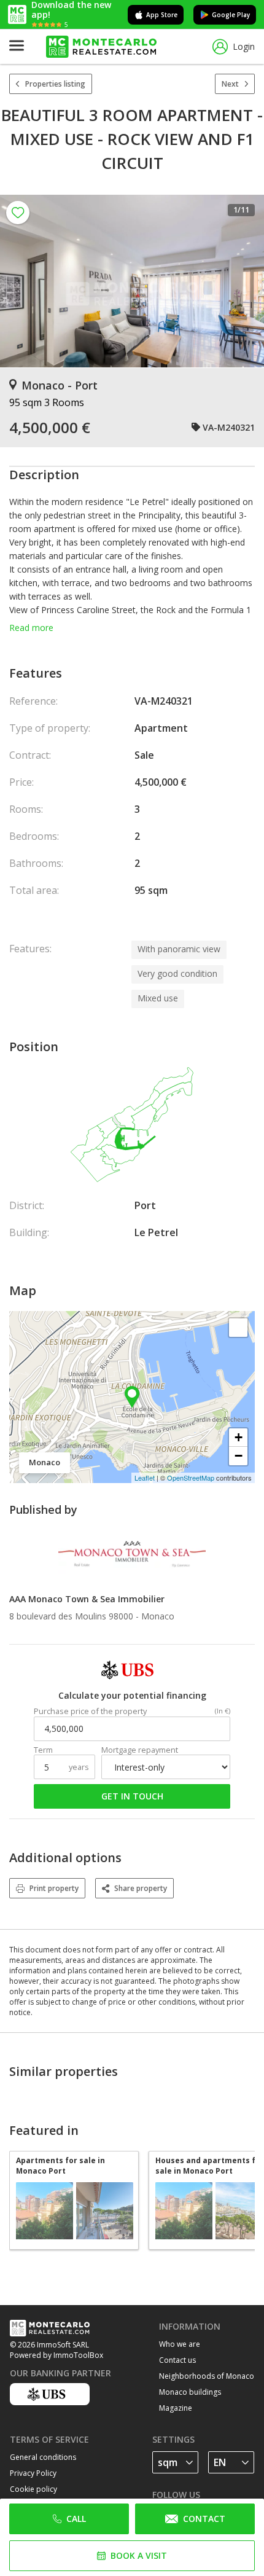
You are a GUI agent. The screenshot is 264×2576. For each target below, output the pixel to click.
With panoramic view (179, 949)
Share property (141, 1888)
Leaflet (145, 1478)
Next (230, 84)
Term (43, 1750)
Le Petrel (156, 1232)
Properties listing (55, 84)
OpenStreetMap (191, 1478)
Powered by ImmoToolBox (56, 2355)
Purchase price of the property (90, 1711)
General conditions (43, 2457)
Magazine (176, 2408)
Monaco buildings (190, 2392)
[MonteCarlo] (101, 47)
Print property (54, 1888)
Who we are (180, 2344)
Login (244, 46)
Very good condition (177, 973)
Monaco (158, 1616)
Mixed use (158, 998)
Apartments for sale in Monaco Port (60, 2166)
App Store (162, 15)
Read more (31, 628)
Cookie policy (33, 2489)
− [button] (239, 1456)
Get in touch (132, 1796)
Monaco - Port (60, 385)
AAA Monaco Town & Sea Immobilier (87, 1599)
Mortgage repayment (140, 1750)
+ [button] (239, 1437)
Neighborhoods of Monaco (207, 2376)
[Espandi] (238, 1328)
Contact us (177, 2360)
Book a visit (139, 2555)
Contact (204, 2519)
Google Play (231, 15)
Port (145, 1205)
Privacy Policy (33, 2473)
